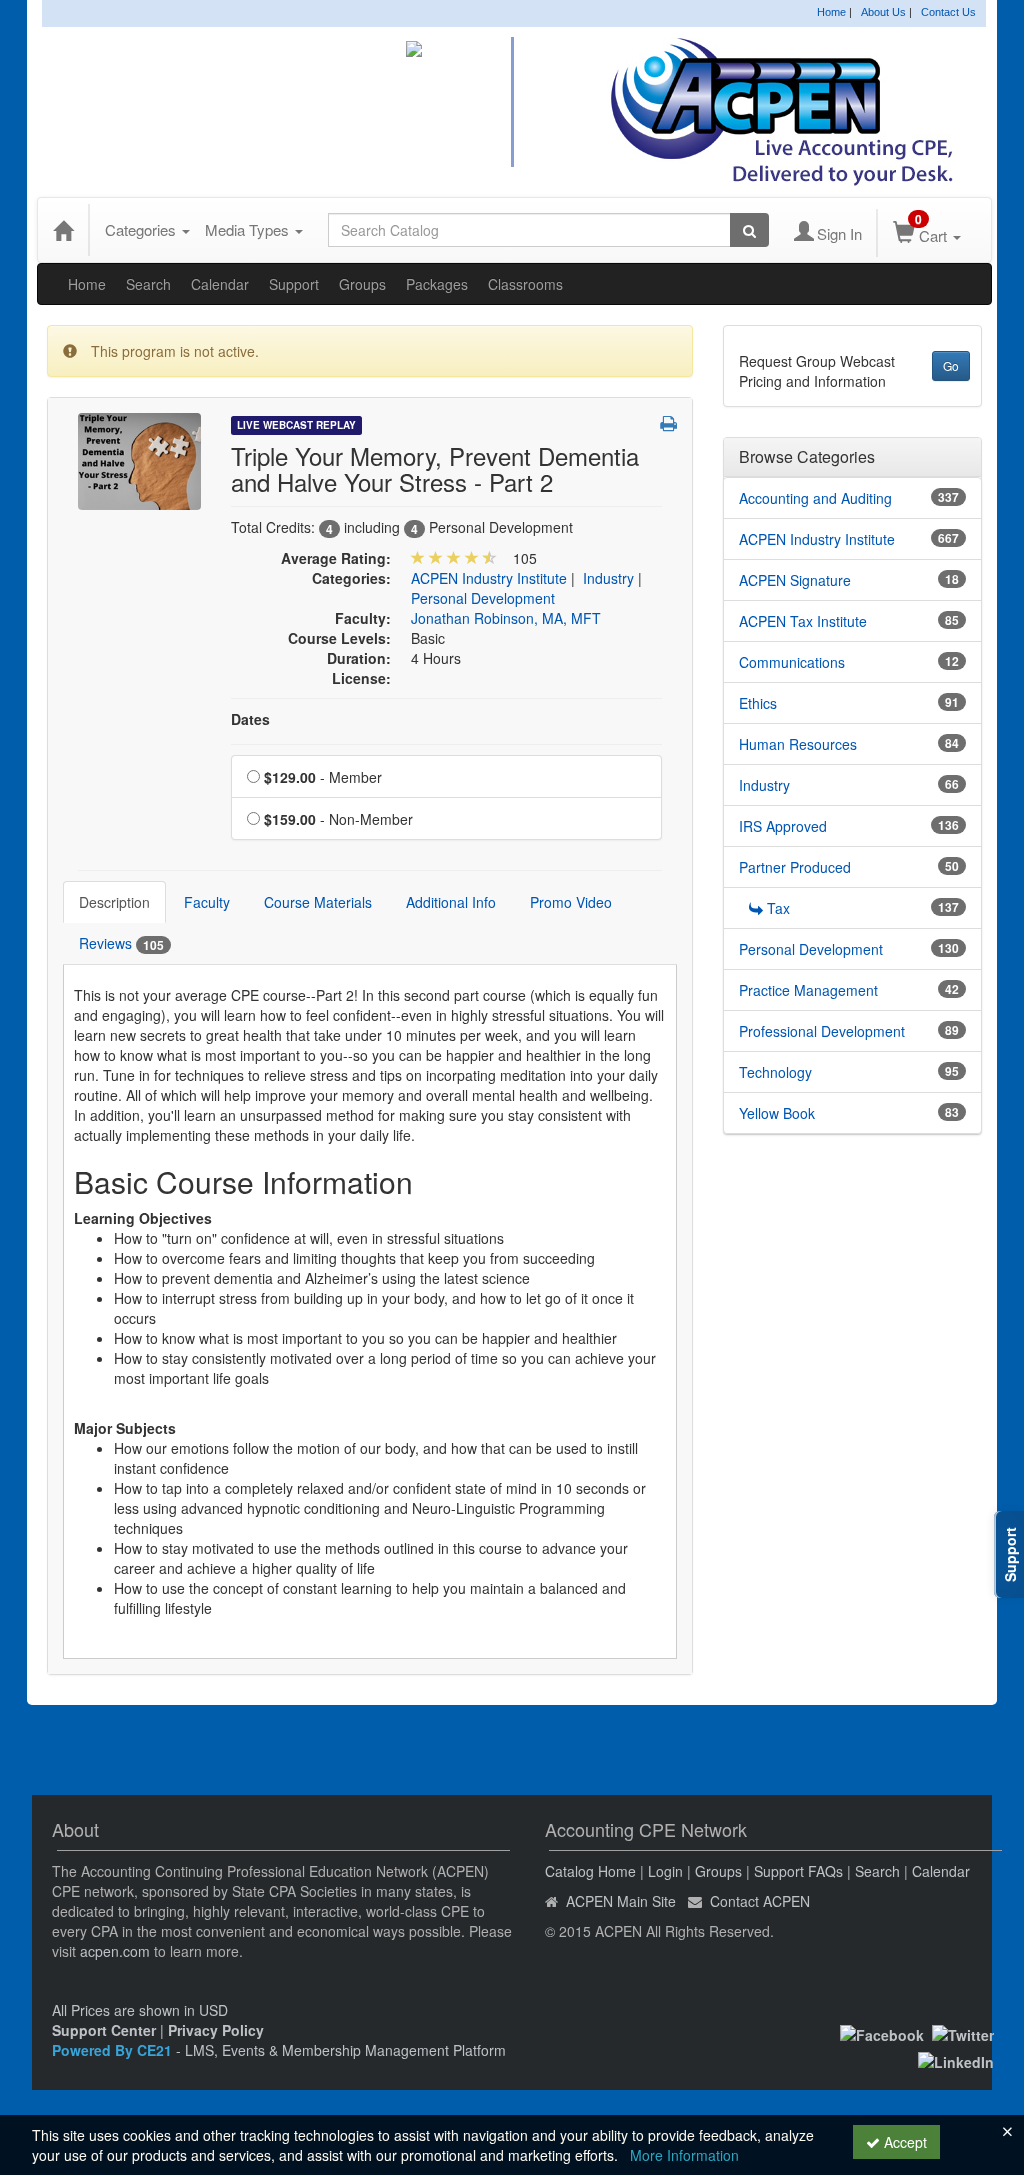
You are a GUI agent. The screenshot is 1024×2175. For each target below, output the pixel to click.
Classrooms (525, 284)
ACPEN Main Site (621, 1901)
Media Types (249, 229)
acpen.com (115, 1951)
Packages (437, 284)
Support (294, 284)
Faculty (207, 902)
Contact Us (948, 12)
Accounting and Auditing (815, 498)
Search (148, 284)
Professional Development (822, 1031)
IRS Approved (783, 826)
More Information (684, 2155)
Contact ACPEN (760, 1901)
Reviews (121, 943)
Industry (608, 578)
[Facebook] (882, 2033)
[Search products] (749, 230)
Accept (903, 2142)
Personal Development (483, 598)
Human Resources (798, 744)
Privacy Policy (216, 2030)
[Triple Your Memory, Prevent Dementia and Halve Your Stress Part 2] (139, 459)
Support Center (104, 2030)
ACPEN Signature (795, 580)
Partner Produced (795, 867)
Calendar (220, 284)
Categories (142, 229)
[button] (668, 423)
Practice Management (808, 990)
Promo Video (571, 902)
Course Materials (318, 902)
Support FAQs (798, 1871)
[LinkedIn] (956, 2059)
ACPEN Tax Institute (803, 621)
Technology (775, 1072)
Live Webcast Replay (296, 425)
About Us (883, 12)
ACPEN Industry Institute (489, 578)
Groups (362, 284)
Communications (792, 662)
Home (831, 12)
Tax (778, 908)
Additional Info (451, 902)
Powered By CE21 (114, 2050)
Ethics (758, 703)
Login (665, 1871)
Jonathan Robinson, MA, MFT (506, 618)
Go (951, 365)
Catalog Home (590, 1871)
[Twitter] (963, 2033)
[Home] (63, 230)
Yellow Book (777, 1113)
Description (114, 902)
